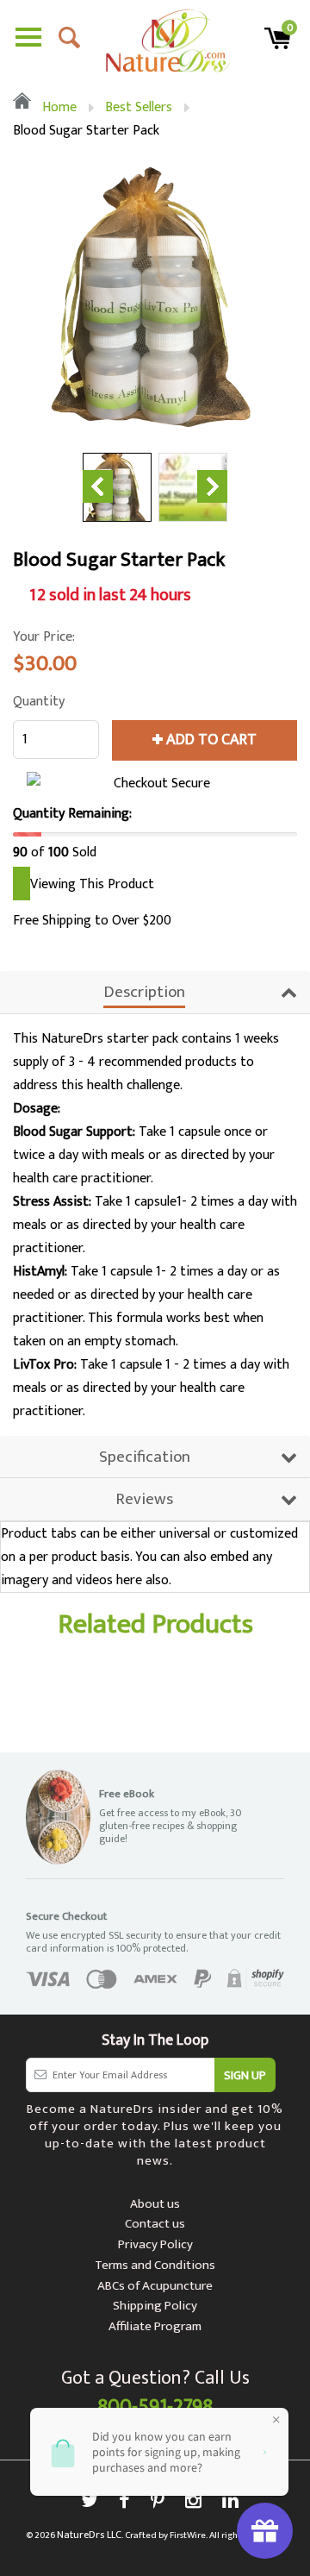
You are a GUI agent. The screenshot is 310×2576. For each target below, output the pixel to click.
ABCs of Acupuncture (155, 2286)
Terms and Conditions (155, 2265)
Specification (145, 1457)
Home (58, 107)
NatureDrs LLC (89, 2535)
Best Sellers (139, 107)
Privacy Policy (155, 2244)
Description (144, 992)
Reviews (144, 1499)
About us (155, 2204)
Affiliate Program (155, 2326)
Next (212, 486)
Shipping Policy (155, 2306)
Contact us (155, 2224)
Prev (98, 486)
